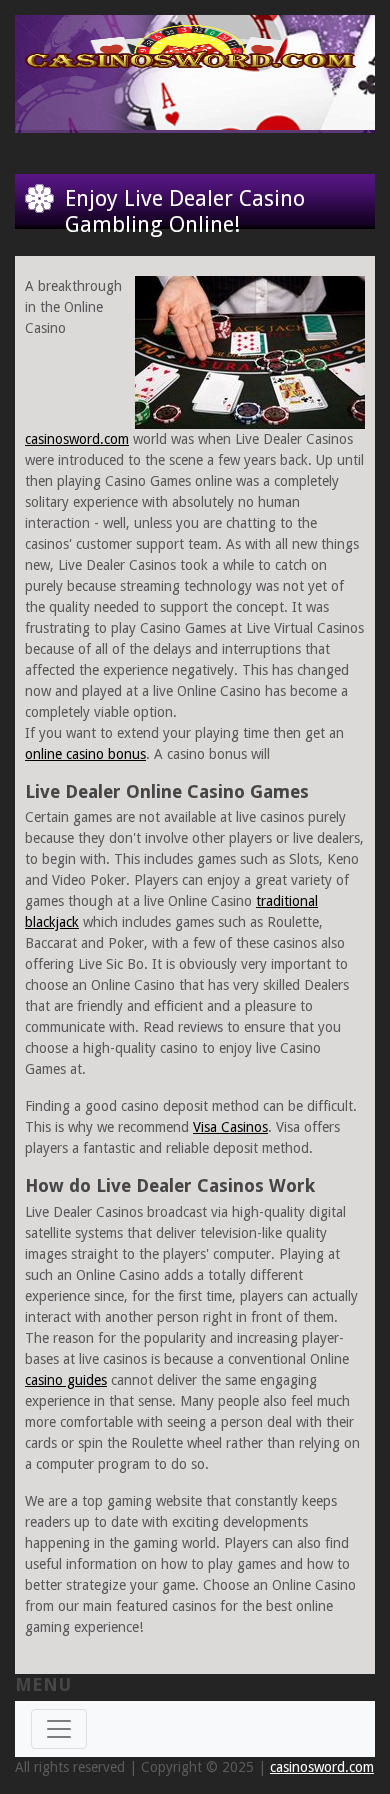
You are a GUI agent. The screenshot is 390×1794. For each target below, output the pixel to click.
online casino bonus (85, 754)
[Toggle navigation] (59, 1729)
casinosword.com (77, 439)
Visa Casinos (230, 1127)
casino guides (66, 1380)
